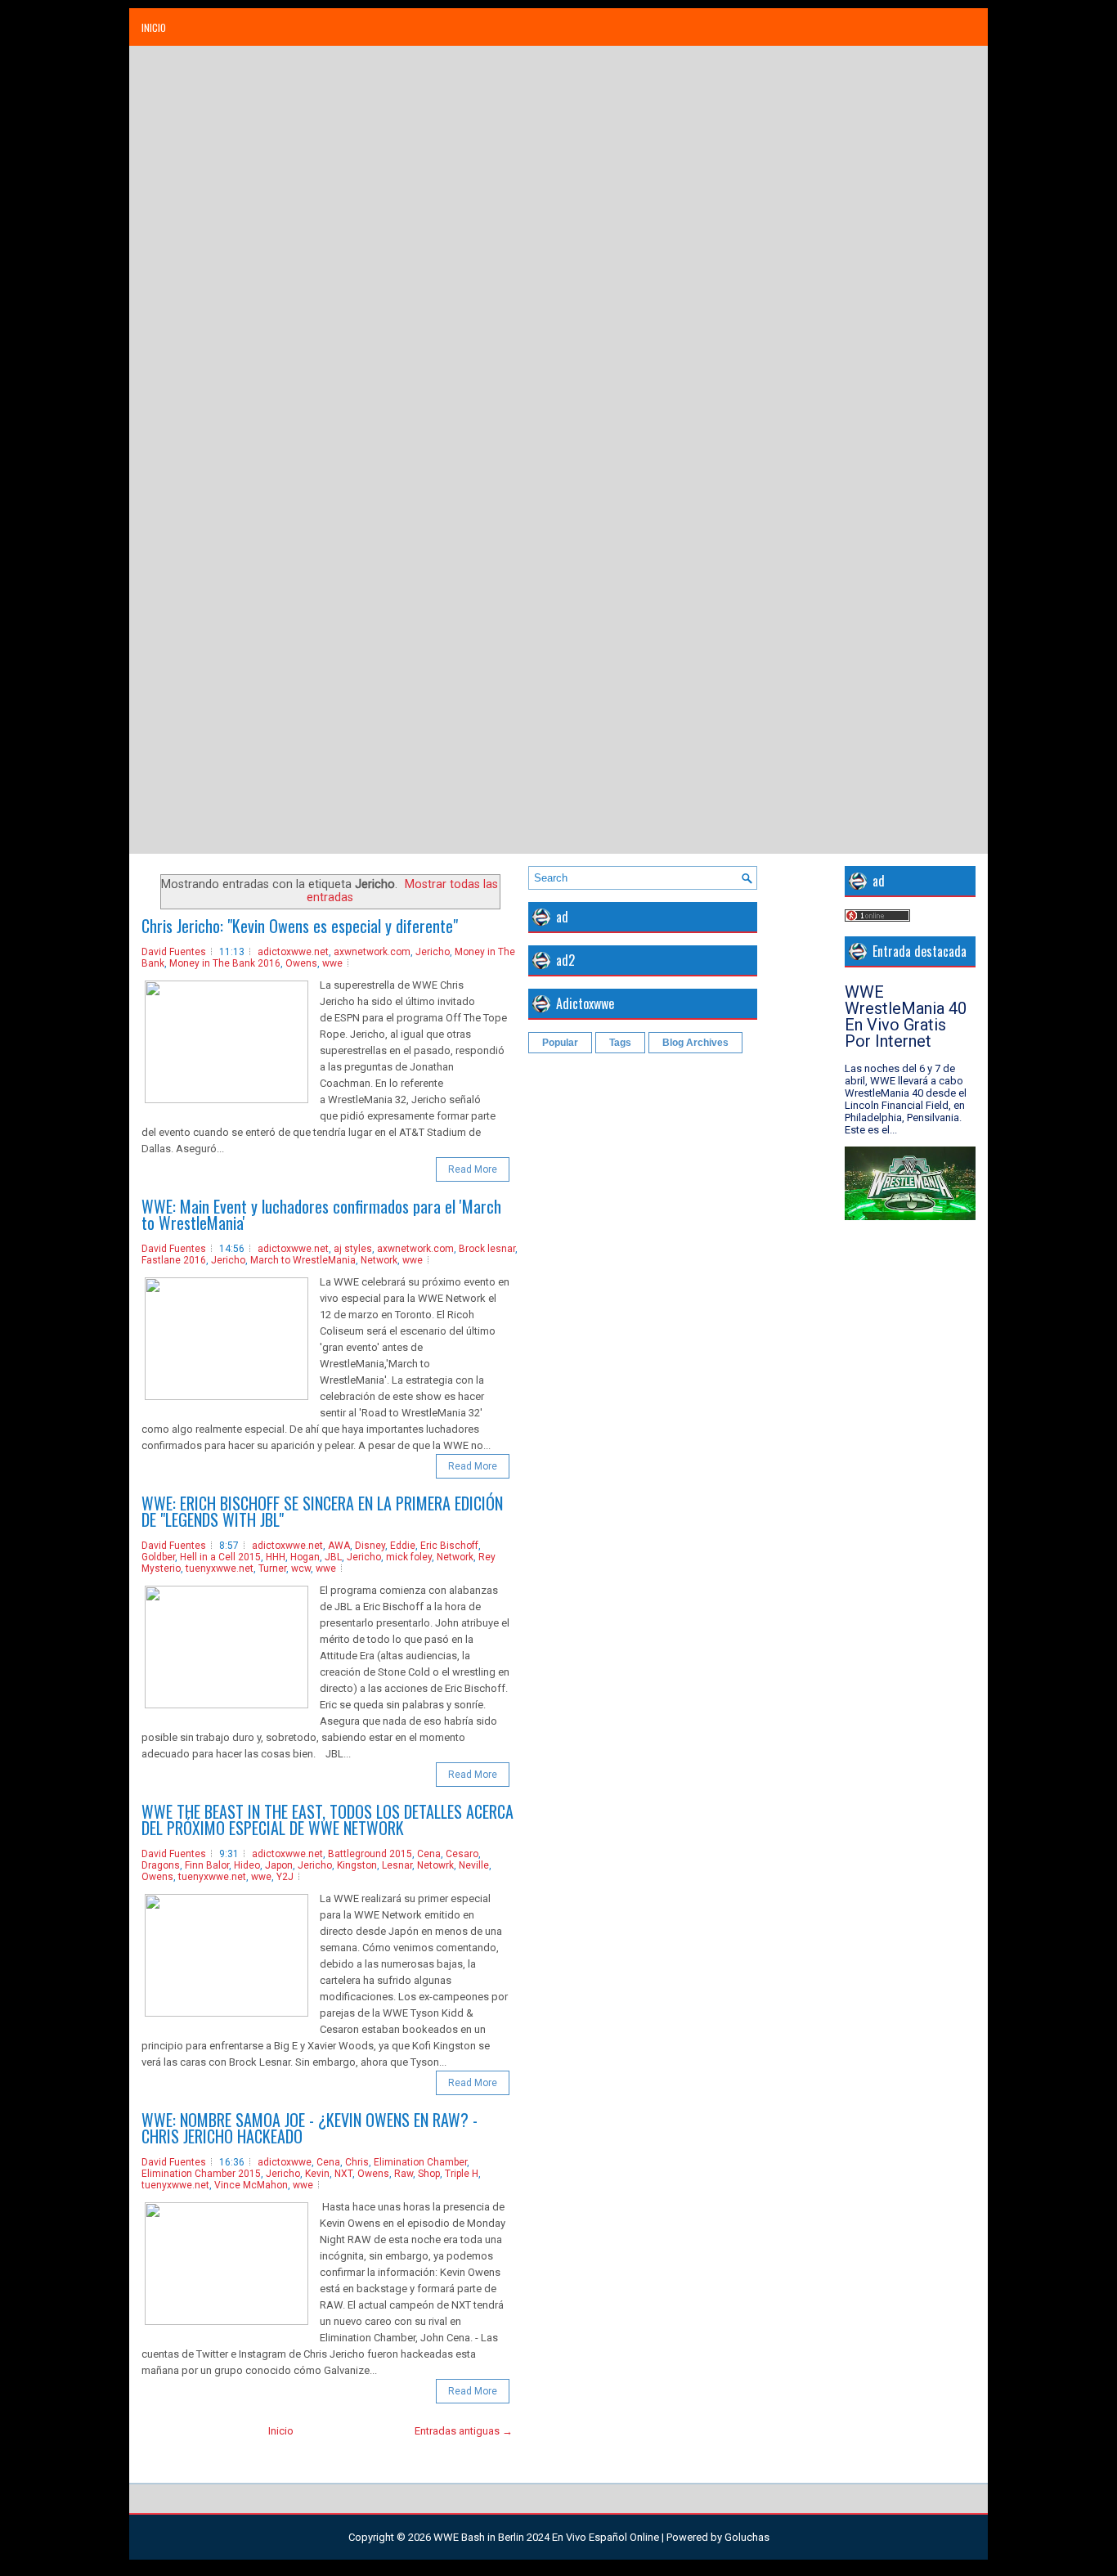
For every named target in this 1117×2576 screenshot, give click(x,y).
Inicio (154, 27)
